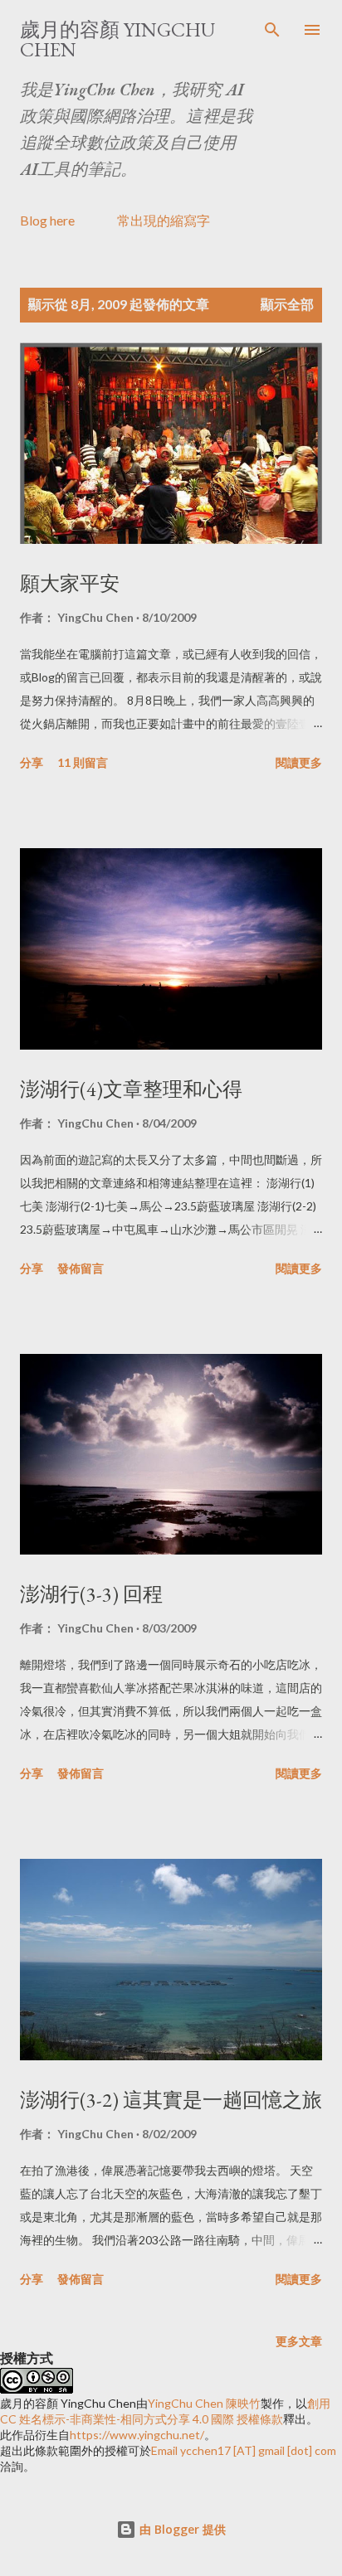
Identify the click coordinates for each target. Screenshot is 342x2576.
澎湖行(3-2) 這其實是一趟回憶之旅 (171, 2100)
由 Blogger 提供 (181, 2529)
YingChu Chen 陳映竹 (204, 2403)
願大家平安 (70, 583)
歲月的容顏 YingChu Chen (117, 39)
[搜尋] (272, 30)
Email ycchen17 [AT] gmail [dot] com (244, 2450)
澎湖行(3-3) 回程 (91, 1594)
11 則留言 (83, 762)
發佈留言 (81, 1268)
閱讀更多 (299, 762)
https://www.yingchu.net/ (137, 2435)
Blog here (47, 220)
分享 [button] (32, 762)
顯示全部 (287, 304)
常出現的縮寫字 (164, 220)
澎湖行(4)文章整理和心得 (131, 1089)
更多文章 (299, 2341)
